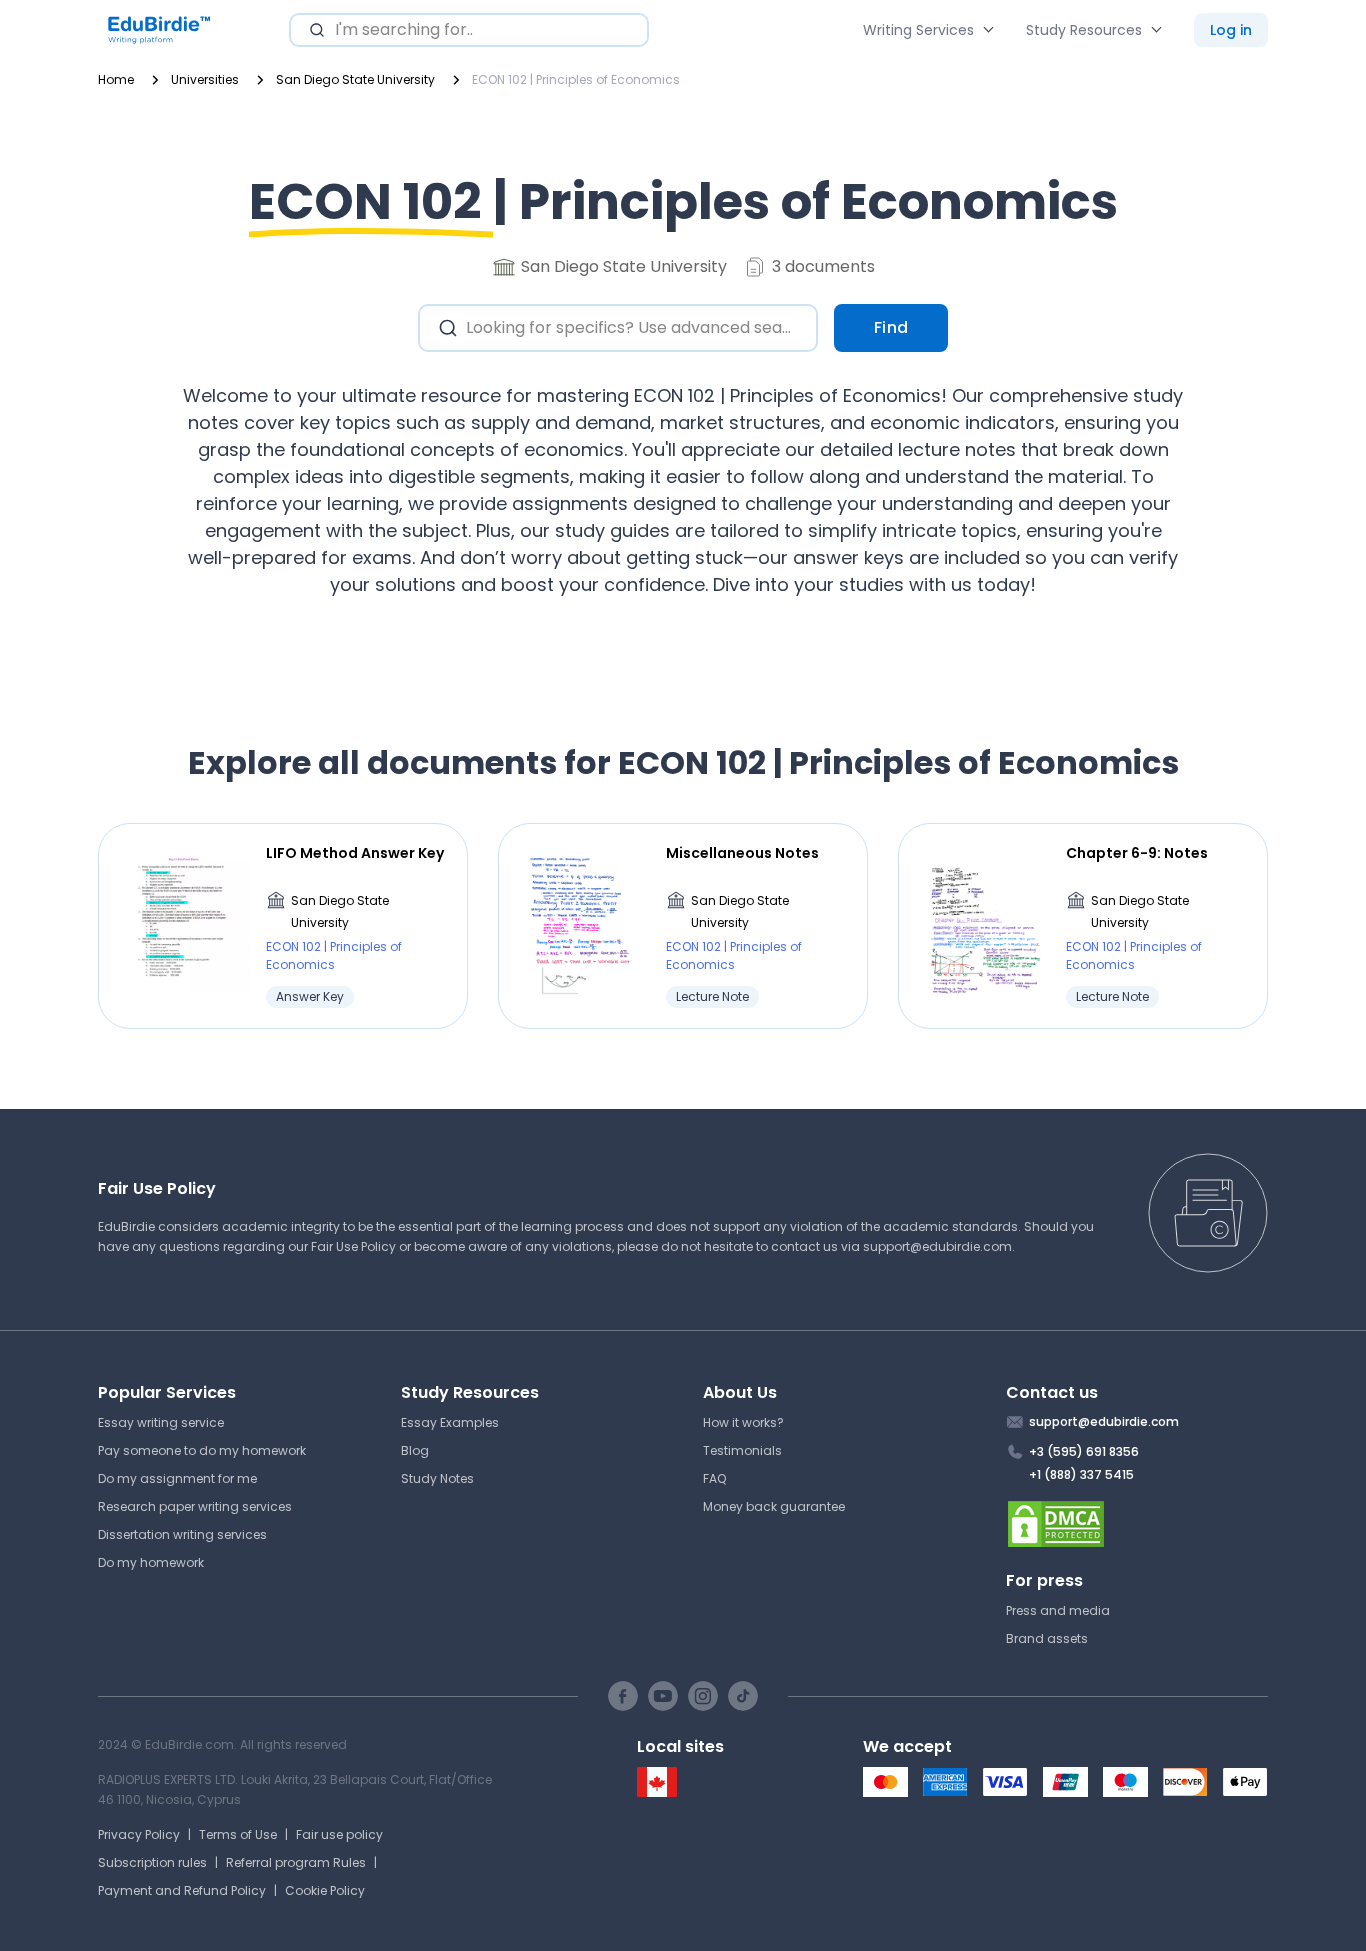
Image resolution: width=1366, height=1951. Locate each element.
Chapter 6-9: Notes (1137, 853)
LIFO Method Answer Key (355, 853)
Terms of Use (238, 1834)
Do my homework (151, 1562)
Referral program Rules (296, 1862)
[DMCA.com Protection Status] (1137, 1524)
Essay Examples (450, 1422)
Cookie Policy (325, 1890)
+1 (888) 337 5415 (1081, 1474)
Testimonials (742, 1450)
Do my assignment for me (177, 1478)
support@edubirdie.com (937, 1246)
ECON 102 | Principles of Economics (334, 955)
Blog (415, 1450)
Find (891, 327)
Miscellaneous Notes (742, 853)
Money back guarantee (774, 1506)
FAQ (714, 1478)
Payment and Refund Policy (182, 1890)
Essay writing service (161, 1422)
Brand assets (1047, 1638)
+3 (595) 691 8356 (1084, 1451)
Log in (1231, 30)
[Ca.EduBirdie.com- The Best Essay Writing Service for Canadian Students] (657, 1792)
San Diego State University (340, 911)
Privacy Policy (139, 1834)
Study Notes (437, 1478)
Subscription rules (152, 1862)
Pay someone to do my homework (202, 1450)
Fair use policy (339, 1834)
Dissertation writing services (182, 1534)
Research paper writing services (195, 1506)
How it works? (743, 1422)
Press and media (1058, 1610)
